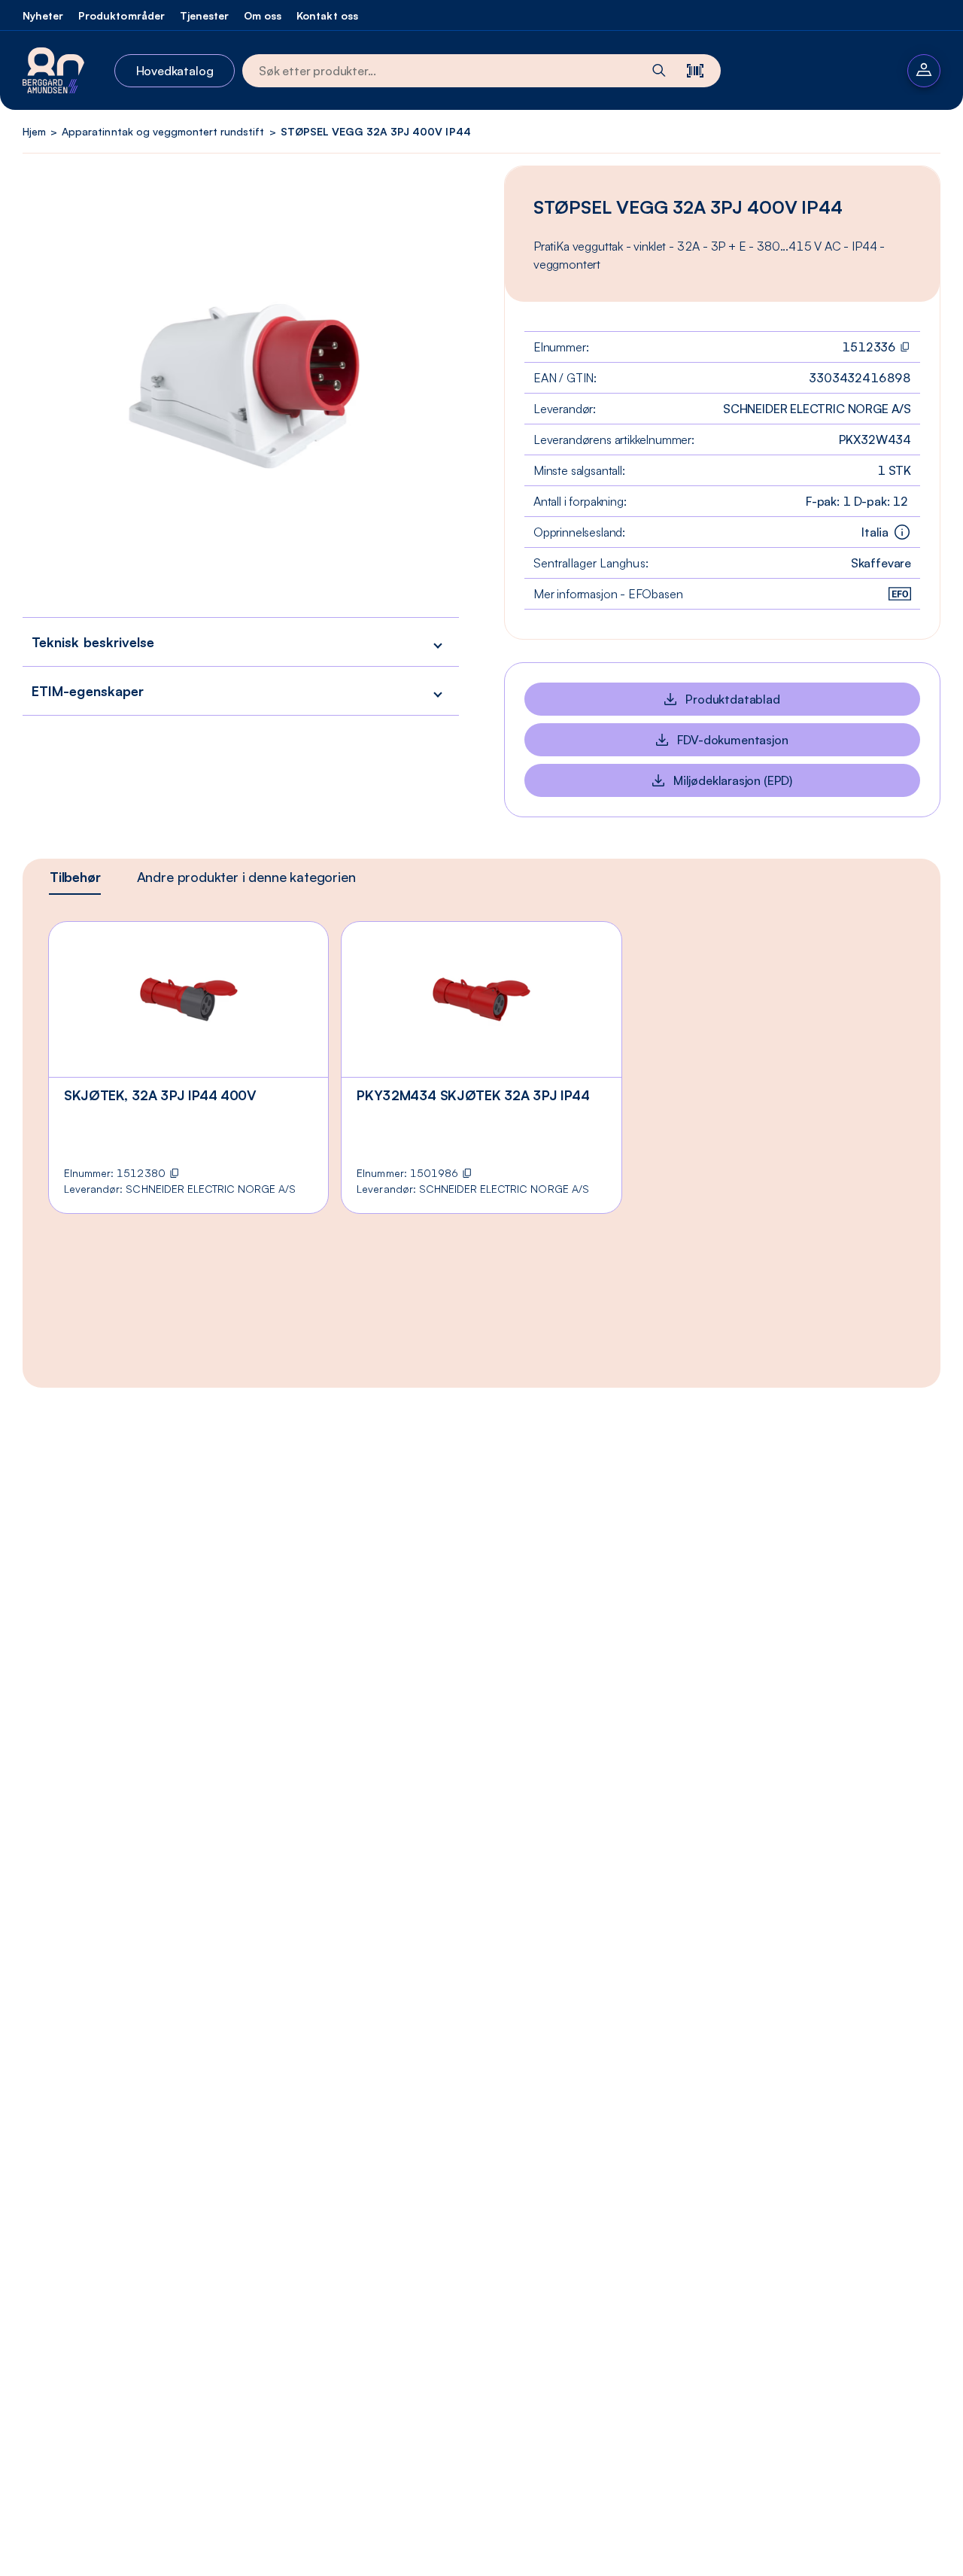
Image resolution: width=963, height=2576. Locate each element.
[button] (241, 642)
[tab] (75, 877)
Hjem (34, 131)
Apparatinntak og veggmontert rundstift (163, 131)
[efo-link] (900, 594)
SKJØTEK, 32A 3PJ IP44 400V (160, 1095)
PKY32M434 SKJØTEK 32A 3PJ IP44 (473, 1095)
